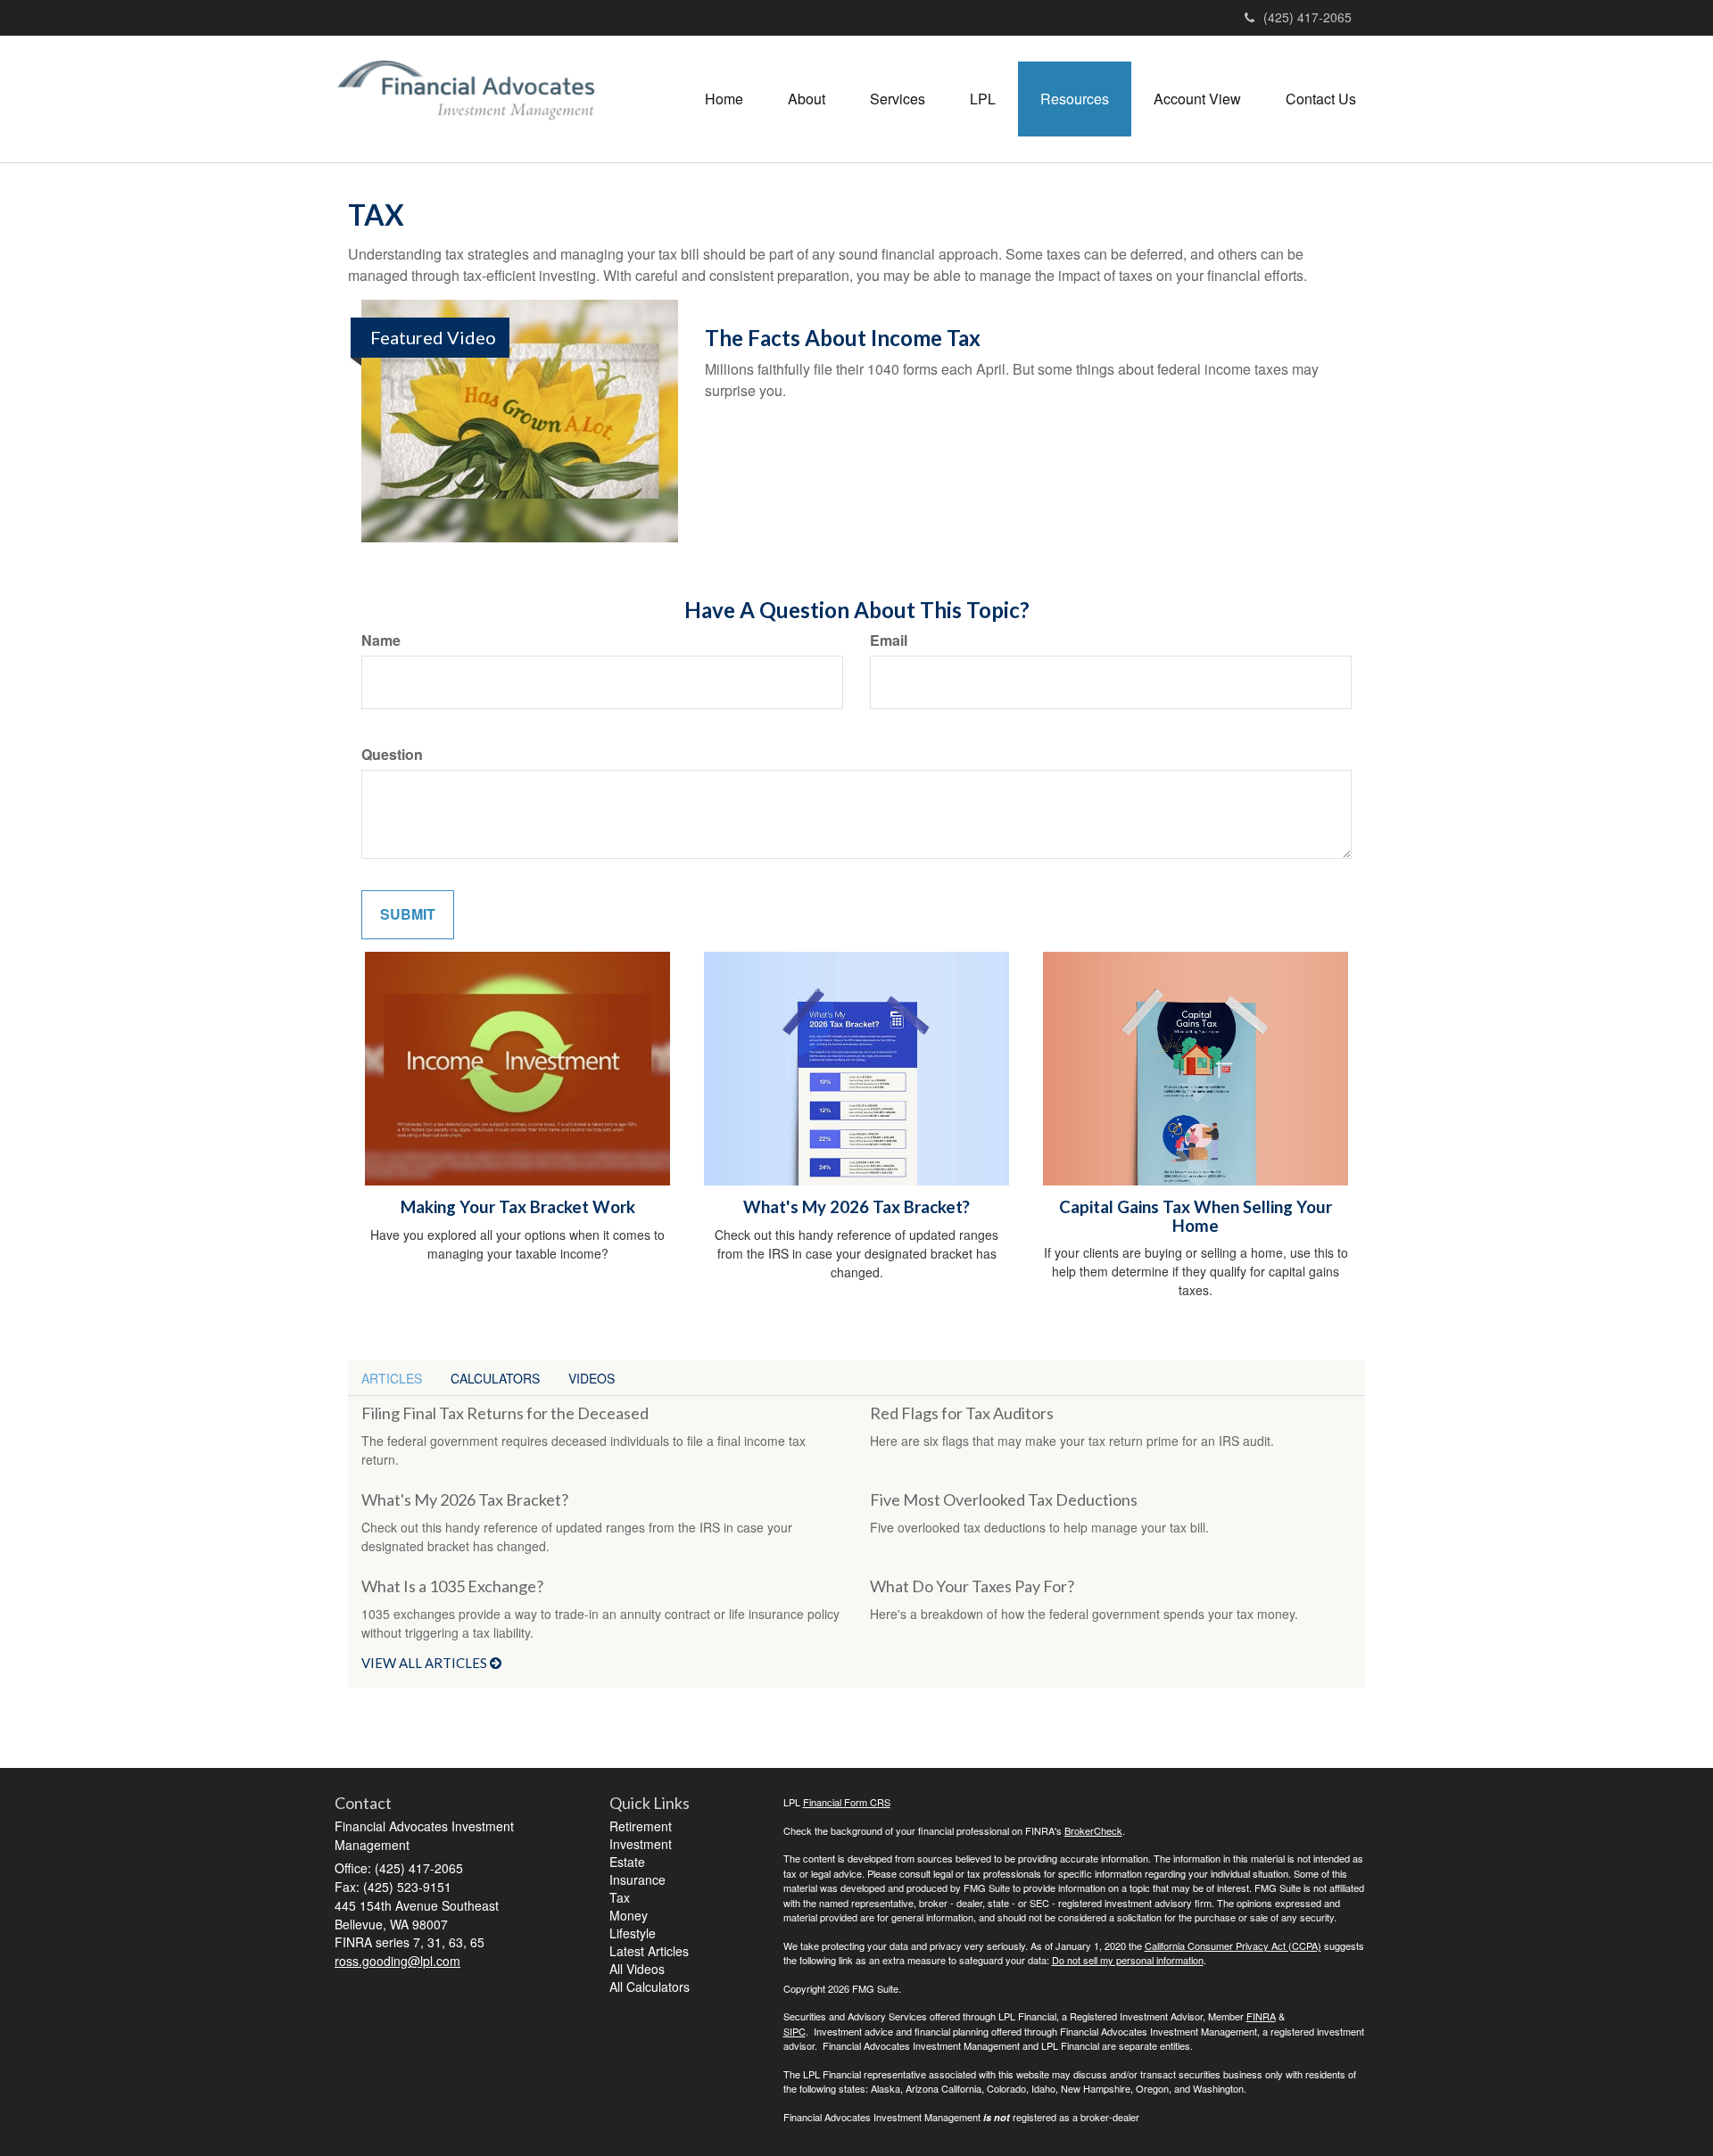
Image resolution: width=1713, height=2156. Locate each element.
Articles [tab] (392, 1378)
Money (629, 1915)
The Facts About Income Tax (843, 338)
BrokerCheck (1093, 1830)
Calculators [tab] (495, 1378)
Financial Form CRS (847, 1802)
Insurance (637, 1879)
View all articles (426, 1663)
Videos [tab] (592, 1378)
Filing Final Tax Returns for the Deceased (505, 1413)
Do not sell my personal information (1128, 1960)
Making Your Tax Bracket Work (518, 1207)
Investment (641, 1844)
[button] (807, 99)
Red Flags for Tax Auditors (962, 1413)
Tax (620, 1897)
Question (392, 755)
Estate (627, 1862)
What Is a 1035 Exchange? (452, 1586)
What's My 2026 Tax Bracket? (856, 1207)
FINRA (1261, 2016)
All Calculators (650, 1987)
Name (381, 640)
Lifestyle (633, 1933)
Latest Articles (649, 1951)
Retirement (641, 1826)
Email (889, 640)
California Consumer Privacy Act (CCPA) (1233, 1945)
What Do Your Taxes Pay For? (972, 1586)
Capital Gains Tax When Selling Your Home (1196, 1216)
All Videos (637, 1969)
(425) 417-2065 (1308, 17)
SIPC (794, 2031)
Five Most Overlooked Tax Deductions (1004, 1499)
